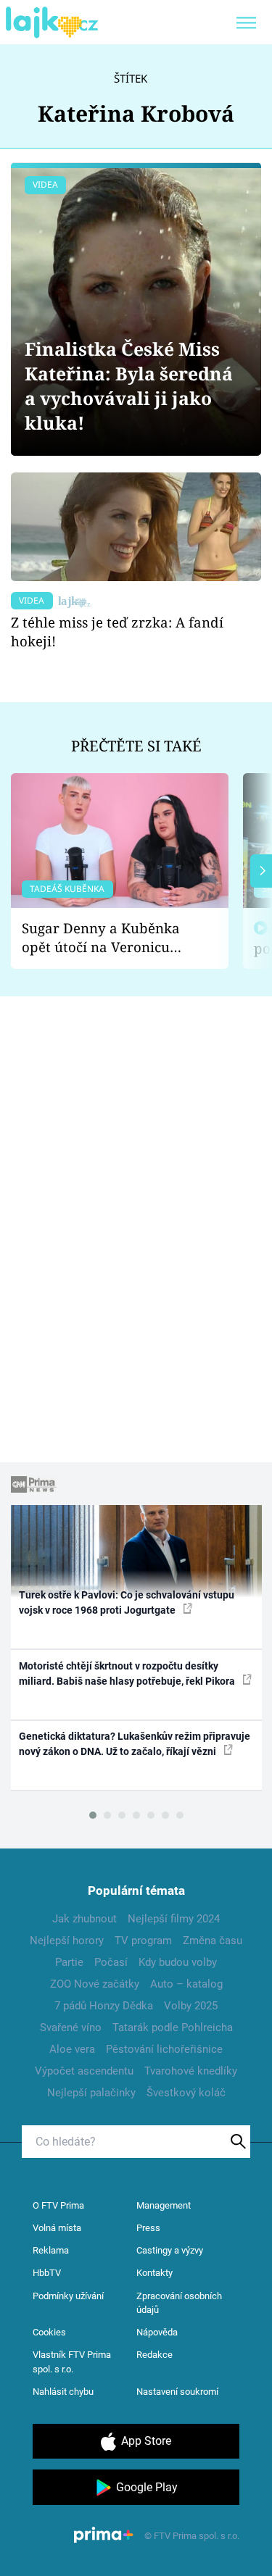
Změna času (213, 1941)
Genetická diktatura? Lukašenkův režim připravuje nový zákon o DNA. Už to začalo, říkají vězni (135, 1744)
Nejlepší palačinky (91, 2093)
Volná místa (57, 2228)
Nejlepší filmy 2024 (174, 1919)
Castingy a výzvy (170, 2250)
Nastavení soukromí (177, 2392)
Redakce (154, 2355)
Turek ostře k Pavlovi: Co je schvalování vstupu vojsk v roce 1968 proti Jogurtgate (127, 1602)
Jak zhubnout (85, 1919)
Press (148, 2228)
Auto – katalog (186, 1984)
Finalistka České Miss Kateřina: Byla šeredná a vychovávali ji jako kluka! (129, 386)
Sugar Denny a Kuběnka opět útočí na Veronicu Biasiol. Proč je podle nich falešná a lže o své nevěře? (108, 938)
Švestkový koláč (186, 2093)
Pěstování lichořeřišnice (164, 2049)
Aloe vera (72, 2049)
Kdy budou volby (178, 1962)
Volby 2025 (191, 2006)
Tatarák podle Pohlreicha (173, 2027)
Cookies (49, 2332)
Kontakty (154, 2273)
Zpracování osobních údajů (179, 2303)
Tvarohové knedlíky (191, 2071)
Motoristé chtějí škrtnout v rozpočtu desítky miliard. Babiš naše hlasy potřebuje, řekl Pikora (128, 1673)
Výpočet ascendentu (84, 2071)
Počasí (111, 1962)
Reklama (51, 2250)
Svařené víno (71, 2027)
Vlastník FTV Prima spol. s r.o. (72, 2362)
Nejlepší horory (67, 1941)
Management (164, 2205)
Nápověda (157, 2332)
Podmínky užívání (68, 2296)
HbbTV (47, 2273)
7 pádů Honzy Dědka (104, 2006)
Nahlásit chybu (63, 2392)
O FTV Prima (58, 2205)
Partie (69, 1962)
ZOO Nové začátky (95, 1984)
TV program (143, 1941)
